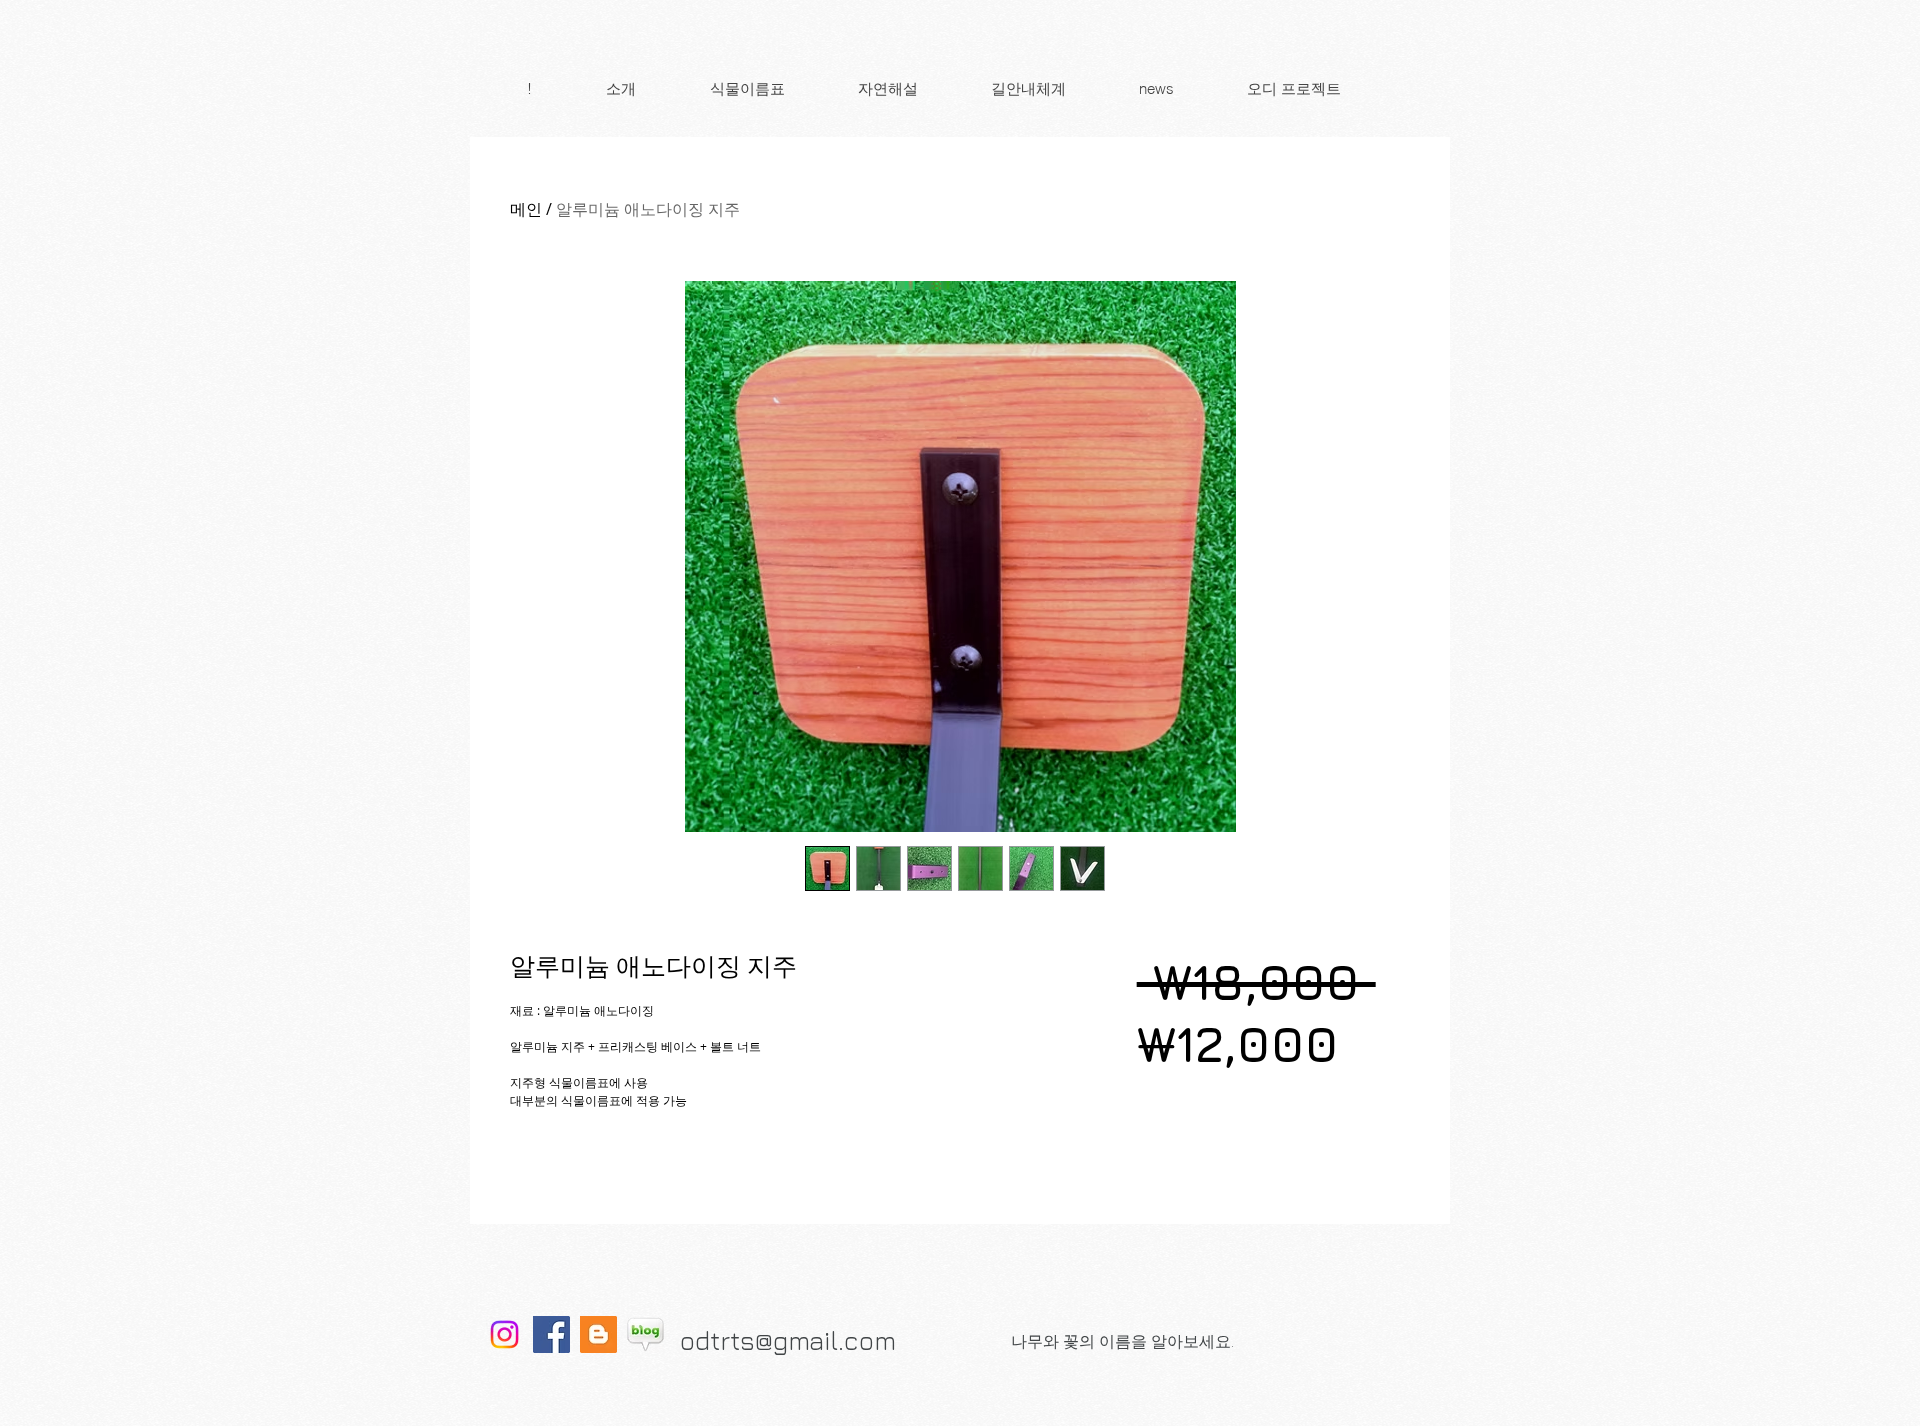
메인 (526, 209)
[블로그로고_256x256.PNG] (645, 1334)
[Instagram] (504, 1334)
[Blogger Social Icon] (598, 1334)
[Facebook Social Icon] (551, 1334)
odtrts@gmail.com (788, 1340)
